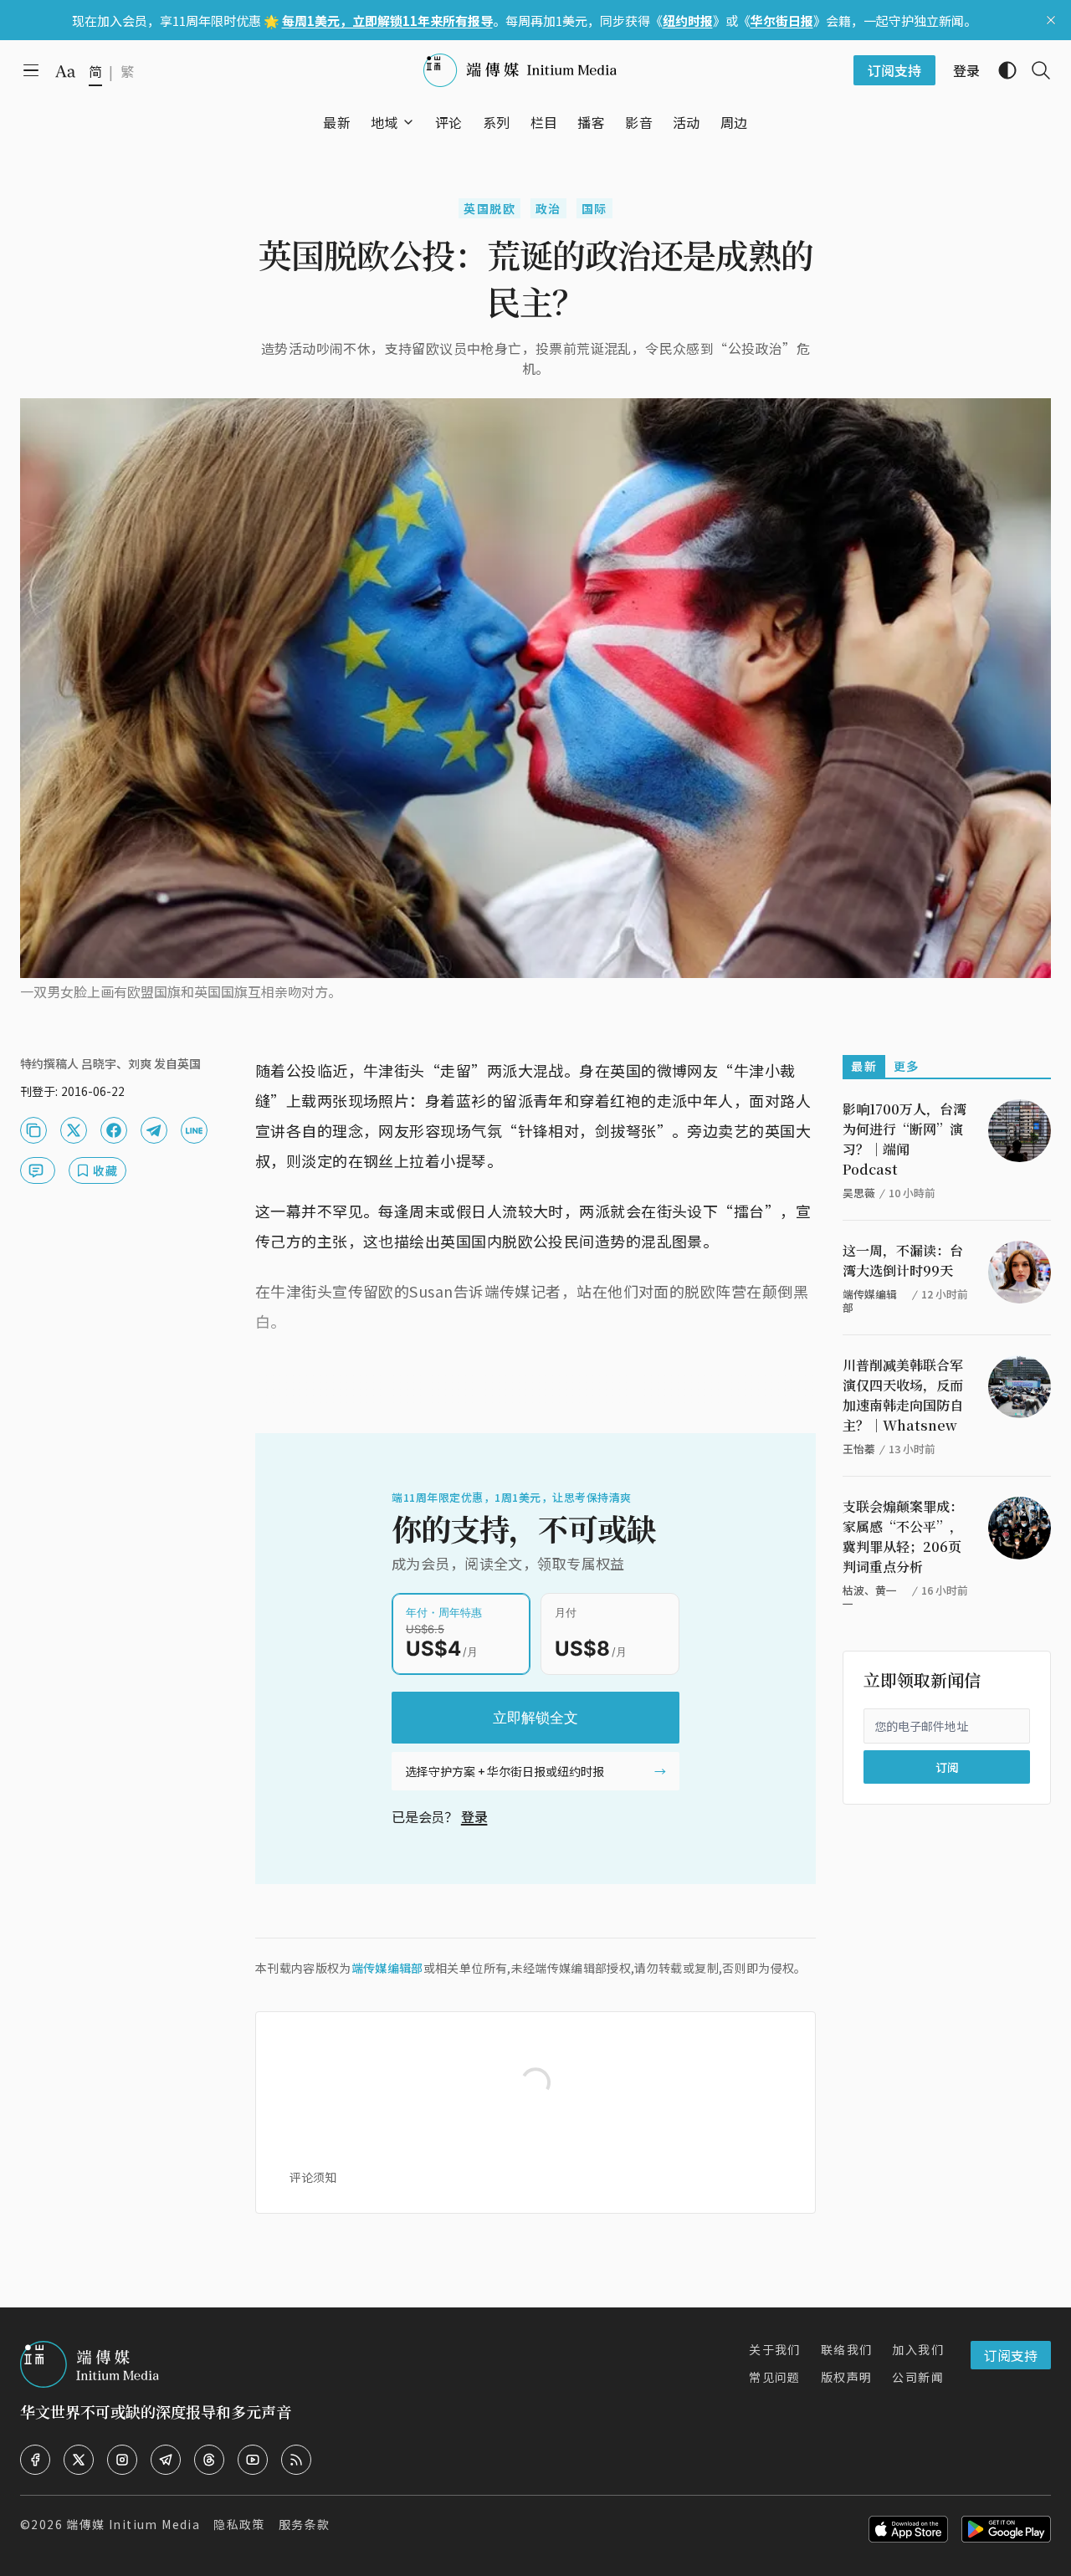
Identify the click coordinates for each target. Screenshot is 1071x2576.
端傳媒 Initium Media (133, 2524)
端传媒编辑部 (387, 1968)
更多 (907, 1066)
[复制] (33, 1130)
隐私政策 (239, 2524)
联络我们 (847, 2349)
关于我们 (775, 2349)
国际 (594, 208)
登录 (474, 1816)
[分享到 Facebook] (114, 1130)
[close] (1051, 20)
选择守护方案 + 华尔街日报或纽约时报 (505, 1771)
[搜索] (1034, 70)
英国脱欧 (489, 208)
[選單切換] (408, 122)
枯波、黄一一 (870, 1597)
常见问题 (775, 2377)
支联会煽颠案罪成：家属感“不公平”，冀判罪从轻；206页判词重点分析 (903, 1536)
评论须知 (313, 2177)
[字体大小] (65, 71)
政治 (548, 208)
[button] (384, 122)
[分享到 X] (74, 1130)
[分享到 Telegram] (154, 1130)
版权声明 (847, 2377)
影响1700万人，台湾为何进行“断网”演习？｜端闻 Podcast (904, 1139)
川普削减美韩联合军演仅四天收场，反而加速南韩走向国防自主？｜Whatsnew (903, 1395)
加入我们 (918, 2349)
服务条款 (305, 2524)
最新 (864, 1066)
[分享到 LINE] (194, 1130)
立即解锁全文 (535, 1718)
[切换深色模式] (1001, 70)
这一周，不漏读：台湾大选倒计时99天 (903, 1260)
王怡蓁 (859, 1449)
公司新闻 (918, 2377)
